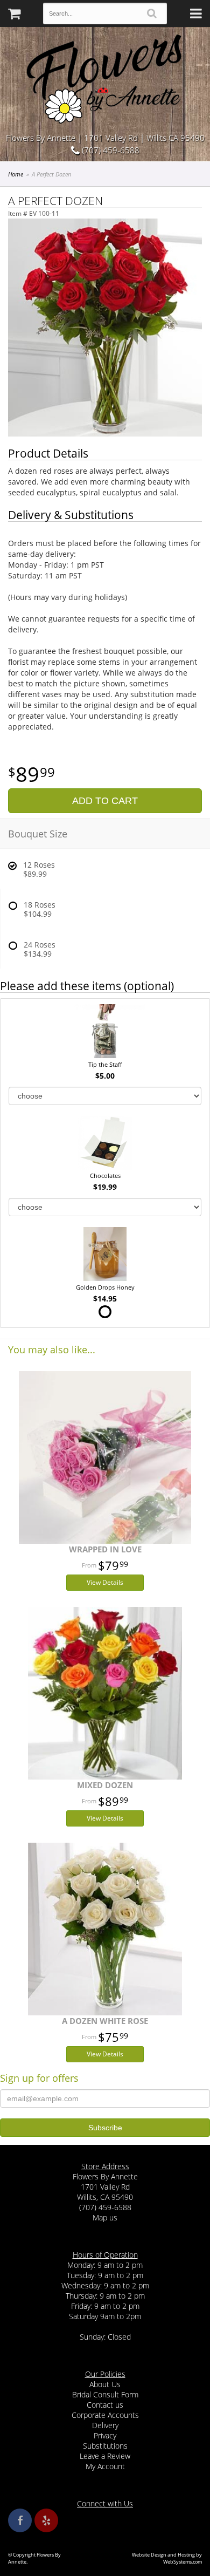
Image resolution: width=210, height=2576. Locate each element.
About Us (105, 2384)
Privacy (105, 2435)
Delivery (105, 2425)
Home (16, 174)
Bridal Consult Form (105, 2394)
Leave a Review (105, 2456)
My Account (105, 2466)
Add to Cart (105, 801)
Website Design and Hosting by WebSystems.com (167, 2558)
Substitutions (105, 2446)
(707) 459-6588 (110, 150)
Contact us (105, 2405)
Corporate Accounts (105, 2415)
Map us (105, 2217)
